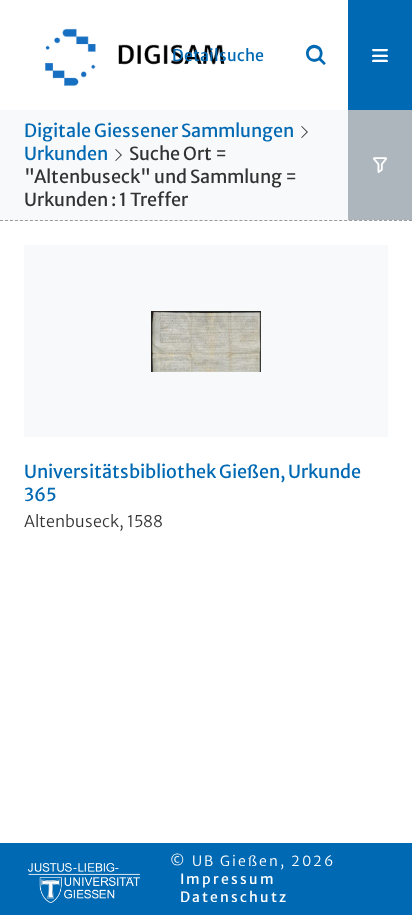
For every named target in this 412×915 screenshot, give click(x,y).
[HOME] (125, 55)
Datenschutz (234, 897)
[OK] (316, 55)
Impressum (228, 879)
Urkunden (66, 153)
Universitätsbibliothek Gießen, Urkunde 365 (192, 483)
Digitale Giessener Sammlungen (159, 130)
